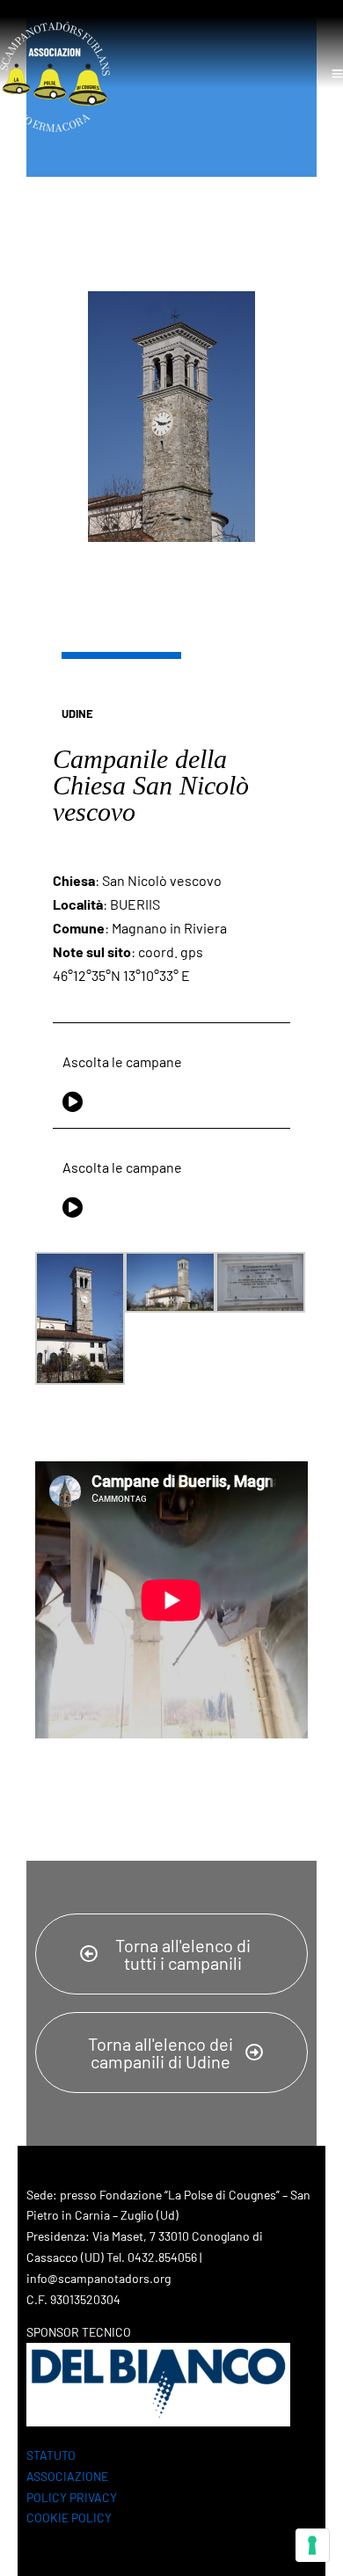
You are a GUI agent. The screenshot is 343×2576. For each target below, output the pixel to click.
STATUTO (51, 2455)
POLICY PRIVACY (72, 2497)
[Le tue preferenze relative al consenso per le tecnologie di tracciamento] (312, 2545)
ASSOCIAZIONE (67, 2476)
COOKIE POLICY (69, 2517)
